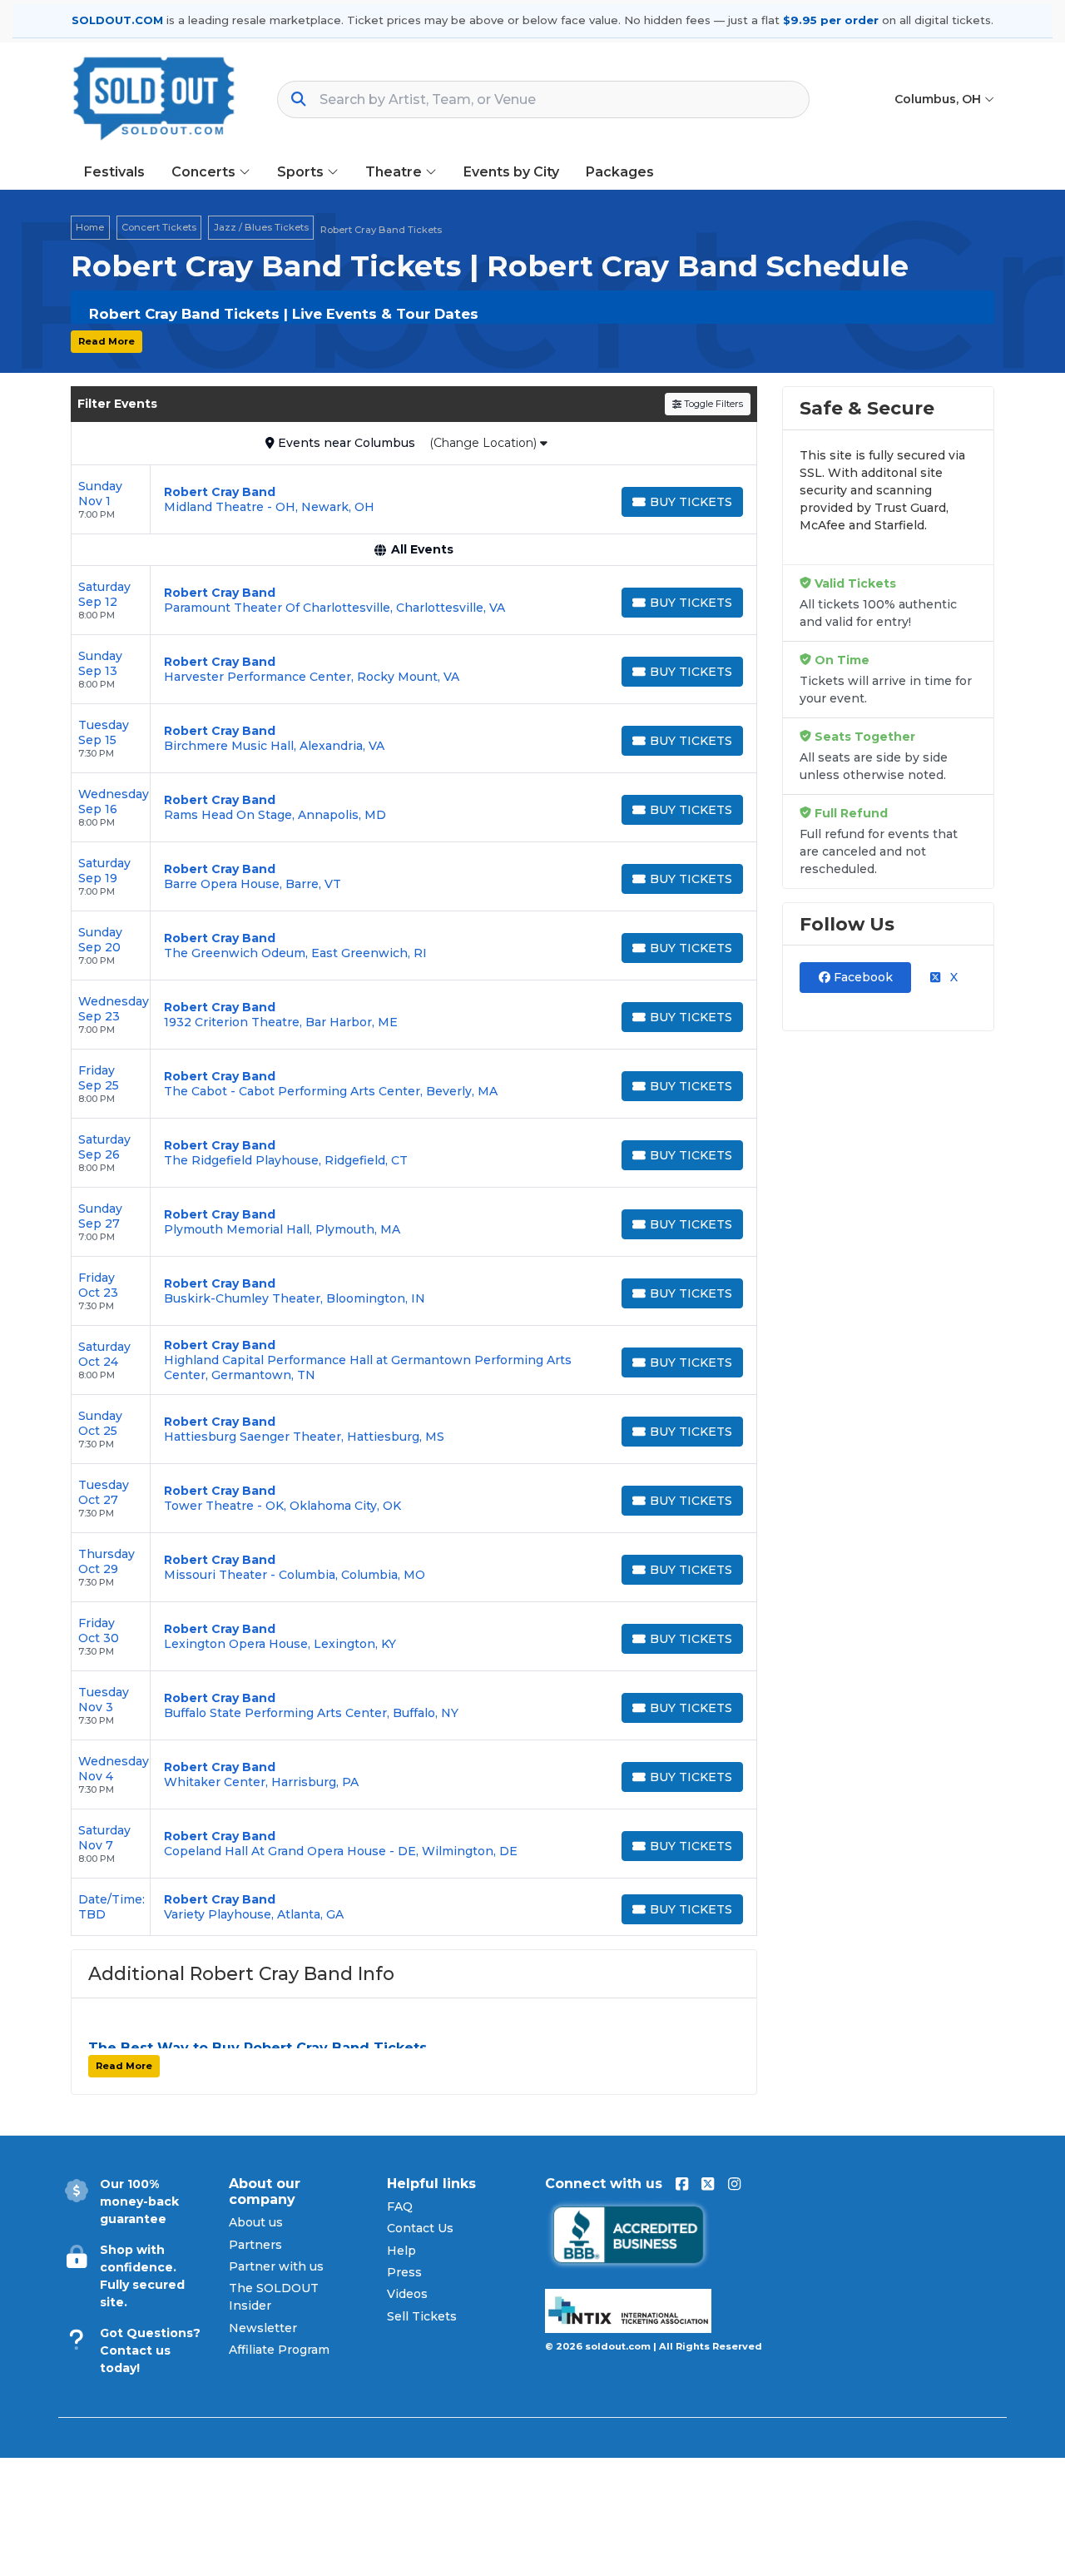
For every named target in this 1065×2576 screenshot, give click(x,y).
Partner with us (276, 2266)
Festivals (114, 172)
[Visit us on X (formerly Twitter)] (708, 2184)
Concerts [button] (205, 172)
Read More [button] (106, 341)
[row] (414, 500)
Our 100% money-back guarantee (139, 2201)
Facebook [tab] (862, 977)
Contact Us (420, 2228)
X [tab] (952, 977)
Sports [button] (302, 172)
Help (401, 2251)
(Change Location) (485, 443)
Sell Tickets (422, 2316)
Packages (620, 172)
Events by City (511, 172)
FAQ (400, 2206)
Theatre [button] (395, 172)
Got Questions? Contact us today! (150, 2350)
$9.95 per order (831, 20)
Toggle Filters (712, 404)
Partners (255, 2245)
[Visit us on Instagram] (734, 2184)
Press (404, 2272)
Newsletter (263, 2328)
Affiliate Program (279, 2350)
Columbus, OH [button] (939, 99)
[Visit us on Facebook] (682, 2184)
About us (256, 2222)
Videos (407, 2294)
